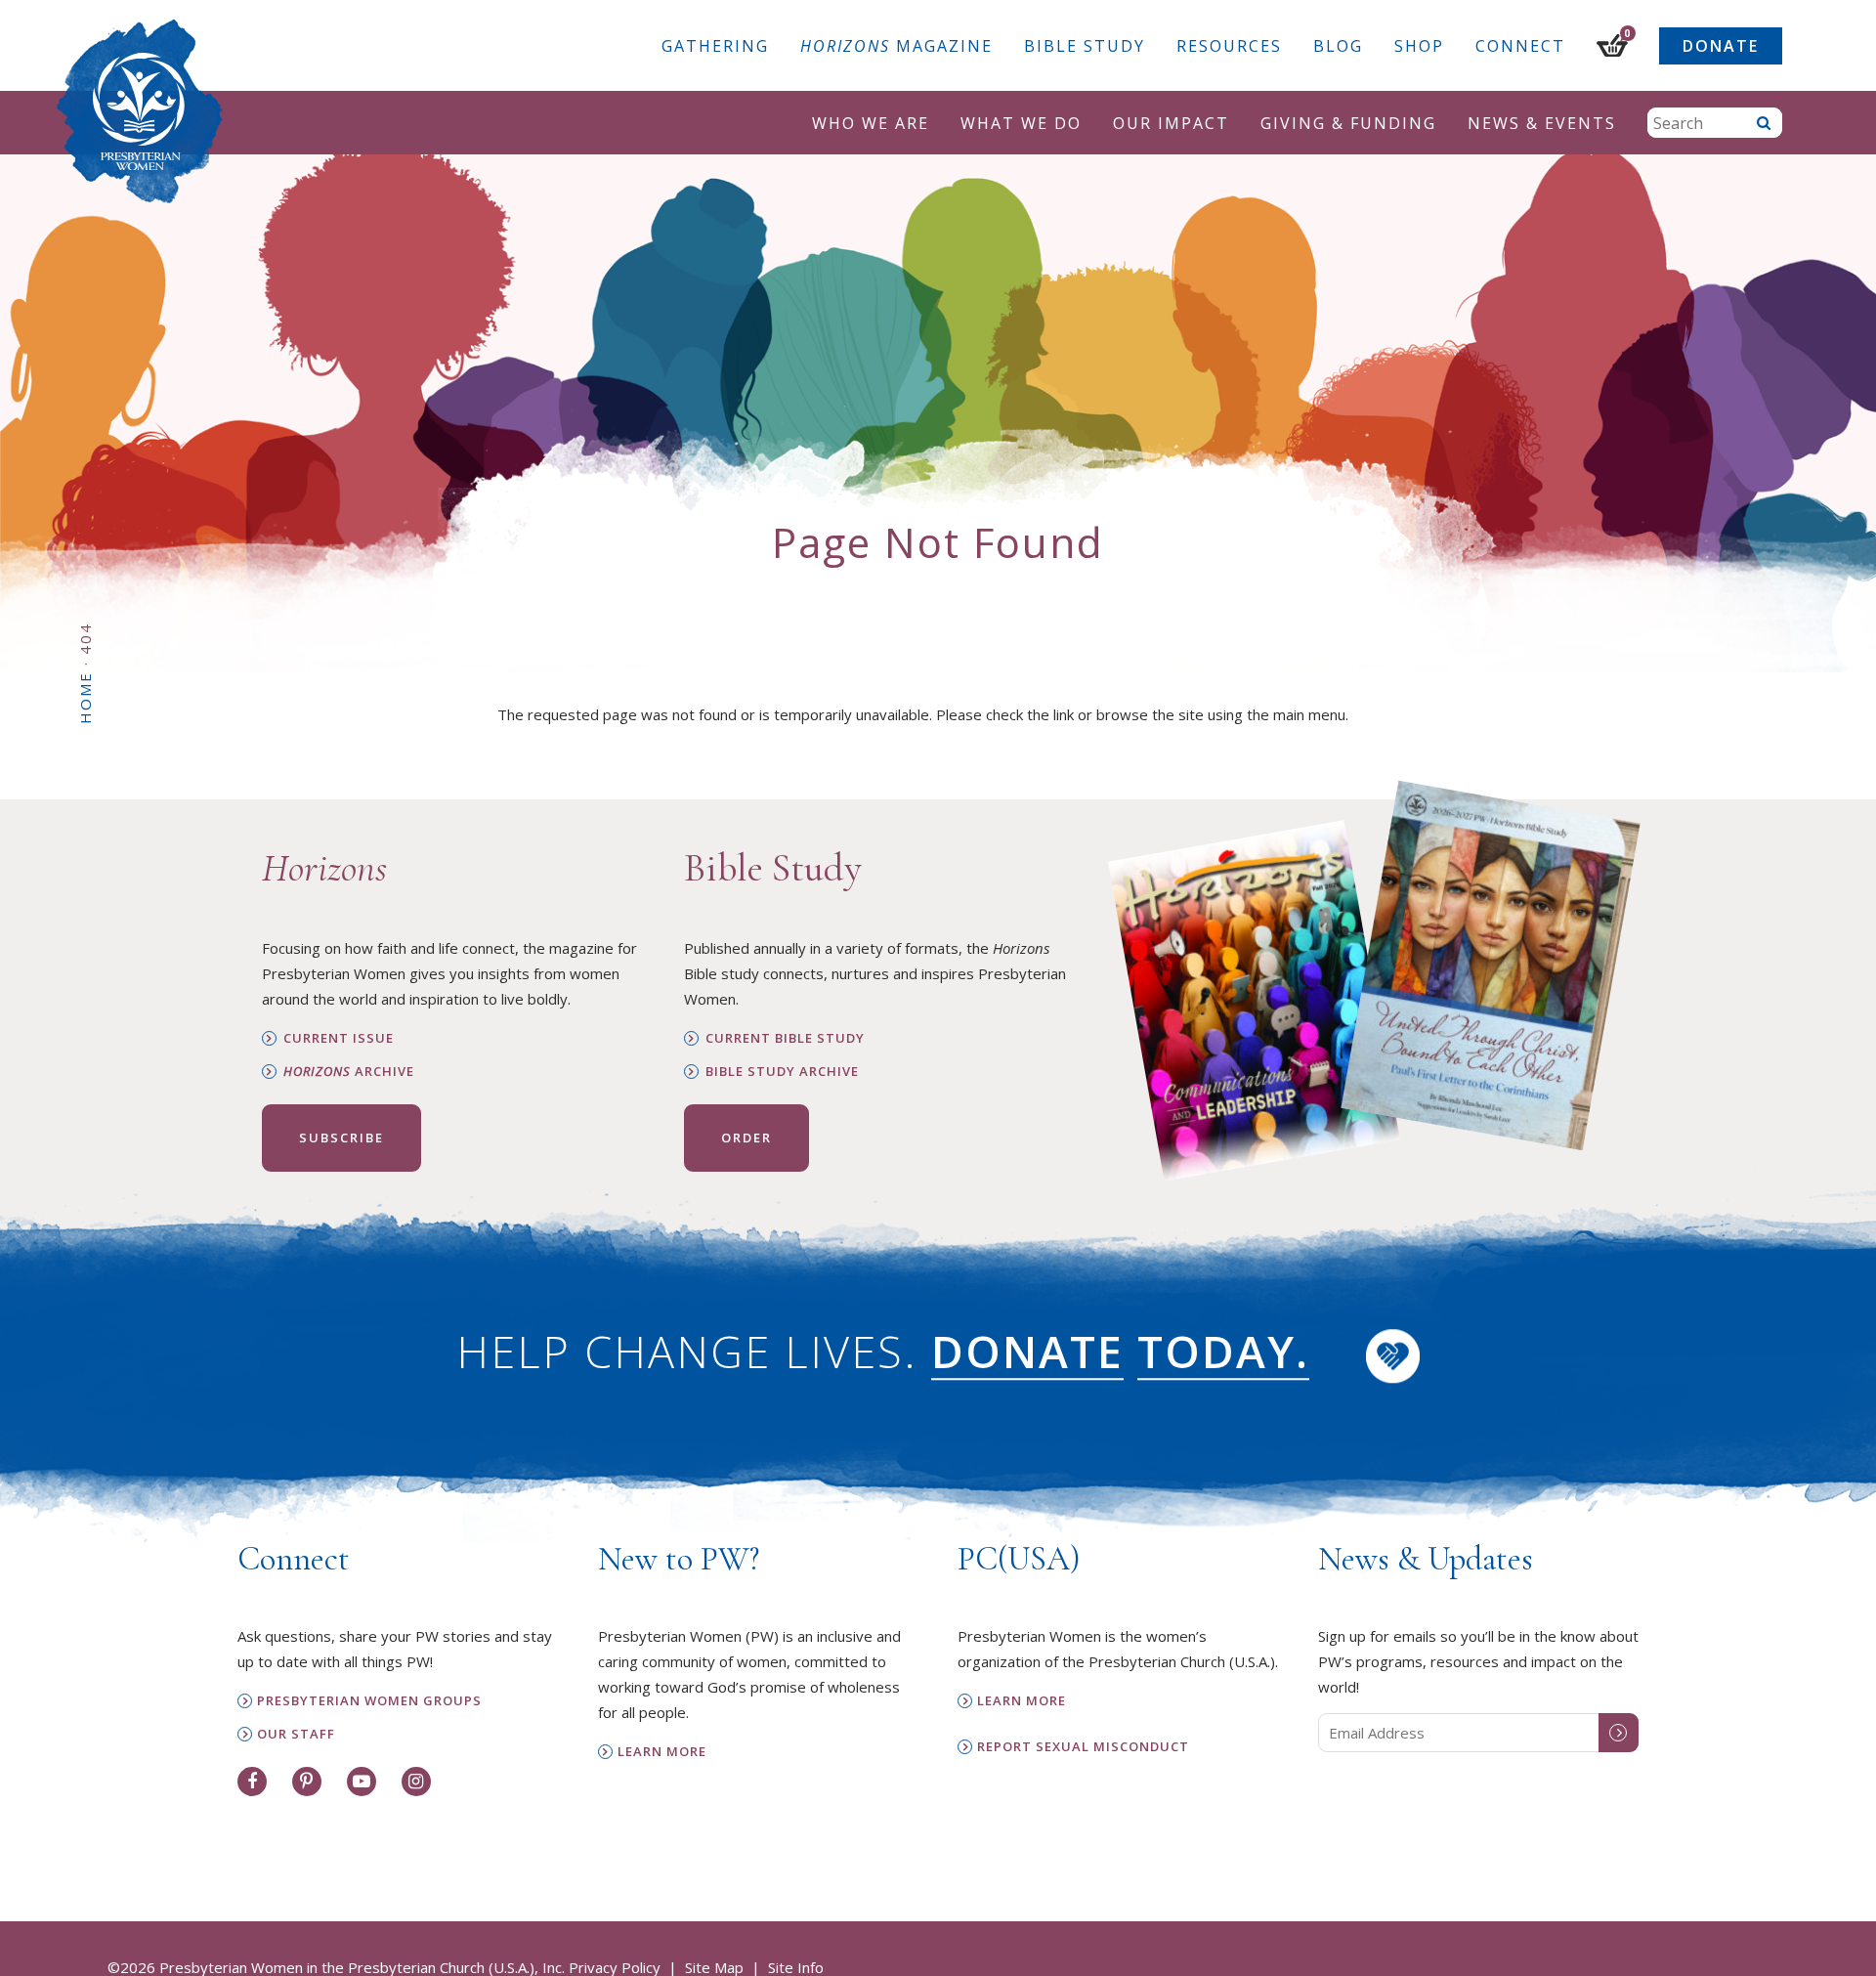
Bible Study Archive (782, 1072)
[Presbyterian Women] (140, 111)
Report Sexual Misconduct (1083, 1747)
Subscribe (341, 1138)
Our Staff (296, 1734)
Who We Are (871, 123)
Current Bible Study (785, 1038)
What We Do (1021, 123)
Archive (349, 1072)
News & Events (1542, 123)
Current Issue (339, 1038)
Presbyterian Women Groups (369, 1701)
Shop (1419, 46)
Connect (1520, 46)
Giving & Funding (1348, 123)
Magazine (896, 46)
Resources (1229, 46)
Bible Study (1085, 46)
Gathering (715, 46)
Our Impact (1171, 123)
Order (746, 1138)
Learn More (662, 1752)
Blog (1338, 46)
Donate (1721, 46)
